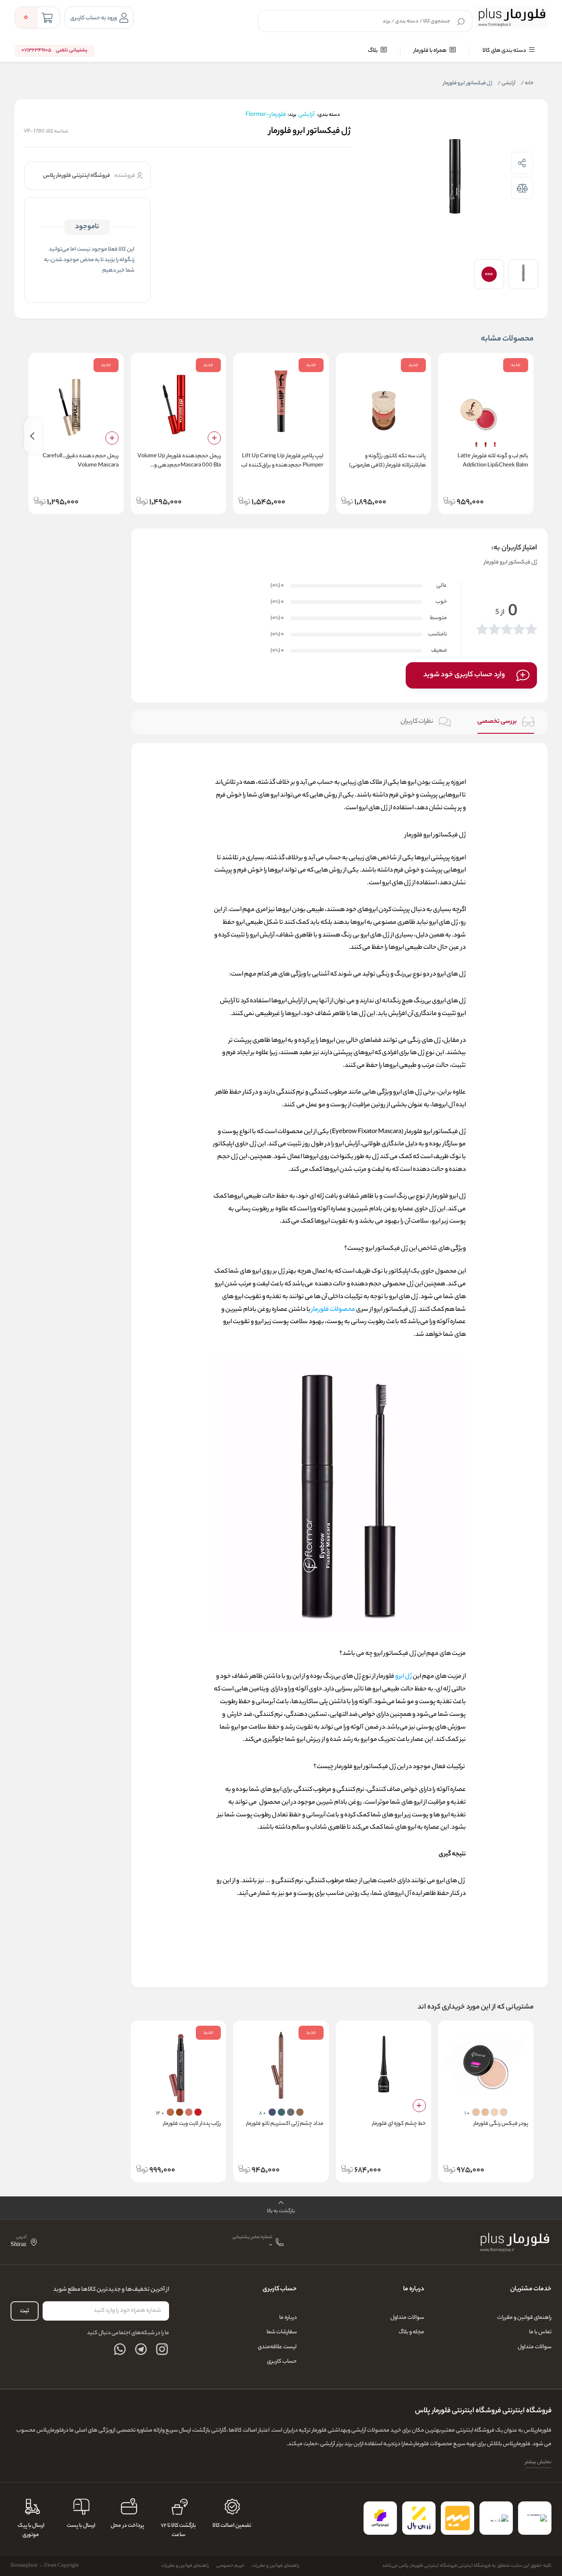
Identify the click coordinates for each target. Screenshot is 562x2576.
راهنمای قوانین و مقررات (524, 2318)
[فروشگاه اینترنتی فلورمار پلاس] (512, 17)
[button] (281, 2208)
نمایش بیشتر (538, 2462)
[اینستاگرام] (162, 2349)
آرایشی (506, 83)
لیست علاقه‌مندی (277, 2347)
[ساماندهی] (496, 2518)
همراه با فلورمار (431, 51)
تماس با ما (540, 2332)
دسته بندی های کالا (505, 51)
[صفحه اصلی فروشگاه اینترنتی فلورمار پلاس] (515, 2242)
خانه (527, 83)
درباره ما (288, 2318)
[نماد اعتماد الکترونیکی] (535, 2518)
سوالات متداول (535, 2347)
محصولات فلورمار (333, 1310)
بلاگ (373, 51)
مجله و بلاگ (411, 2332)
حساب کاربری (282, 2362)
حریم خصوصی (230, 2566)
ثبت (25, 2311)
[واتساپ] (120, 2349)
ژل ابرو (403, 1677)
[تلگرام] (141, 2349)
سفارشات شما (282, 2332)
